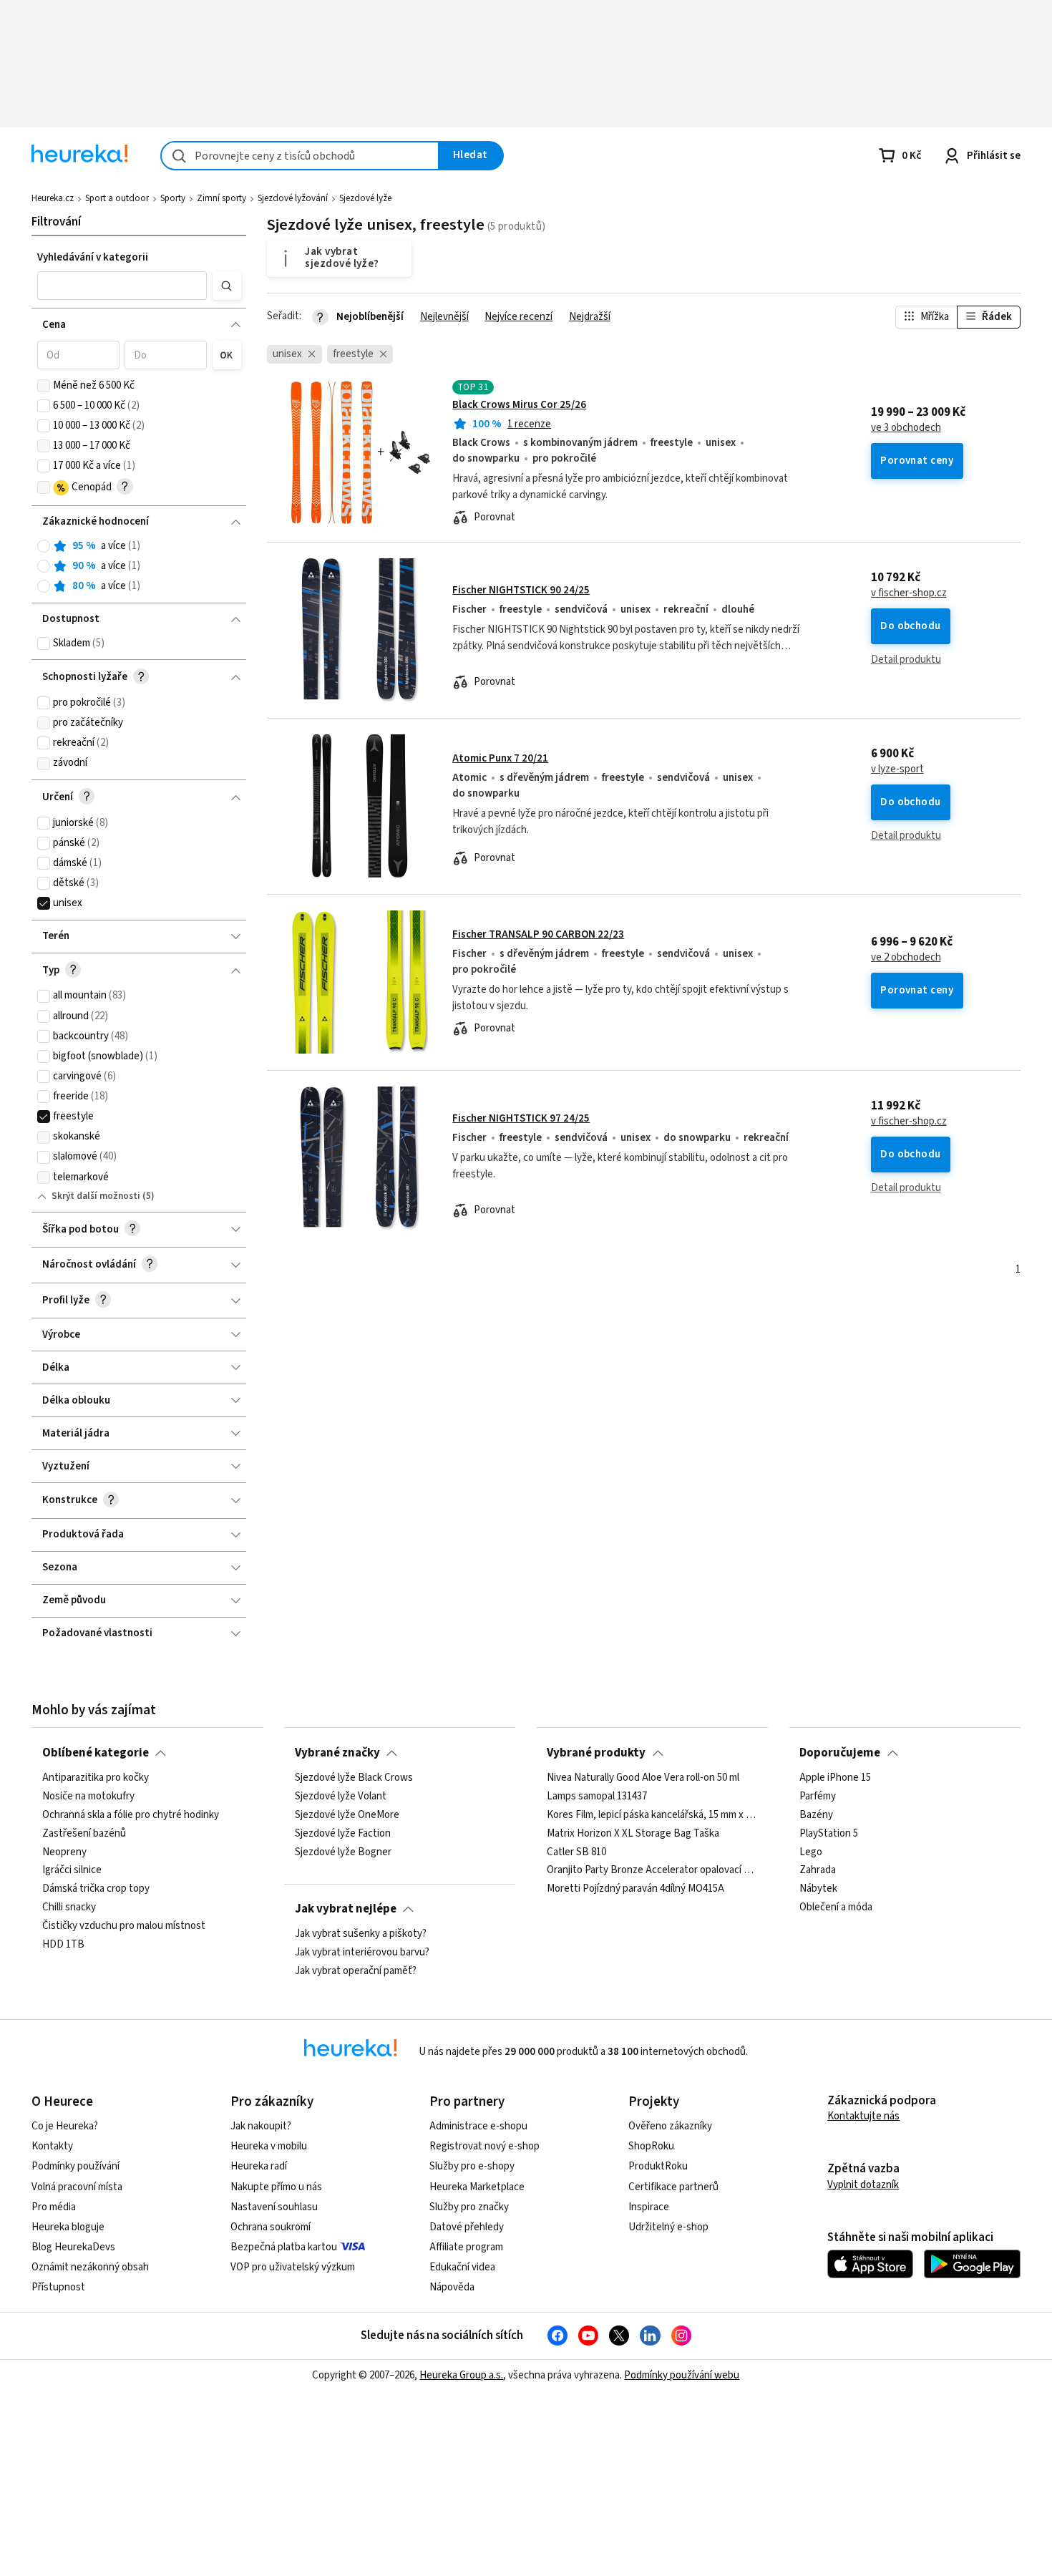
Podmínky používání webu (682, 2375)
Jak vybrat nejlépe (346, 1909)
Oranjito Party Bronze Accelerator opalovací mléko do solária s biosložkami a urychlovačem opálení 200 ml (652, 1871)
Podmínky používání (76, 2166)
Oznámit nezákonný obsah (90, 2267)
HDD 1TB (63, 1945)
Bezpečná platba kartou (284, 2247)
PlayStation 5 (829, 1834)
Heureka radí (259, 2166)
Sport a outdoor (117, 198)
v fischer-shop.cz (909, 593)
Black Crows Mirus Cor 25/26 (519, 405)
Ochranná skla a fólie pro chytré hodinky (131, 1815)
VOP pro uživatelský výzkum (293, 2267)
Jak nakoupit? (261, 2126)
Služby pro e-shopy (472, 2166)
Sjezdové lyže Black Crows (354, 1778)
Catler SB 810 (576, 1852)
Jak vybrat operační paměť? (356, 1971)
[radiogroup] (139, 567)
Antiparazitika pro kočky (96, 1778)
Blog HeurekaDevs (73, 2247)
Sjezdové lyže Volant (341, 1797)
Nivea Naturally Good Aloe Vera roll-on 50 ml (643, 1778)
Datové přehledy (467, 2227)
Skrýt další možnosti (96, 1196)
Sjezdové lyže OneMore (347, 1815)
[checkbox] (44, 386)
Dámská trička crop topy (96, 1890)
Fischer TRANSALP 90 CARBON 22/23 (538, 934)
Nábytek (818, 1890)
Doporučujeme (840, 1753)
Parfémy (818, 1797)
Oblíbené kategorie (96, 1753)
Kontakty (52, 2146)
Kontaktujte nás (863, 2116)
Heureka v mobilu (269, 2146)
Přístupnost (58, 2287)
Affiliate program (466, 2247)
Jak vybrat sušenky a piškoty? (361, 1934)
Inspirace (649, 2207)
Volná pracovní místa (77, 2187)
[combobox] (300, 156)
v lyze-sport (897, 769)
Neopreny (64, 1852)
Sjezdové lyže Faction (343, 1834)
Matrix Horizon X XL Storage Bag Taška (633, 1834)
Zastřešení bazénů (84, 1834)
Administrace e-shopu (478, 2126)
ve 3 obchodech (906, 428)
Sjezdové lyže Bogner (343, 1852)
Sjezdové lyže (365, 198)
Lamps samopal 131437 (597, 1797)
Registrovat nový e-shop (484, 2146)
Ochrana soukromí (271, 2227)
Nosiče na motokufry (88, 1797)
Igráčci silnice (72, 1871)
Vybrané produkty (596, 1753)
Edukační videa (462, 2267)
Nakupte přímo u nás (276, 2187)
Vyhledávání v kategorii (93, 257)
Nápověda (452, 2287)
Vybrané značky (337, 1753)
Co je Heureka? (65, 2126)
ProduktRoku (658, 2166)
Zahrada (818, 1871)
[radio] (44, 546)
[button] (122, 286)
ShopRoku (651, 2146)
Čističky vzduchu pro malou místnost (124, 1926)
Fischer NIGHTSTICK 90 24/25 (521, 590)
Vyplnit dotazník (863, 2185)
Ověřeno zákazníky (670, 2126)
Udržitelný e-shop (668, 2227)
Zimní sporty (221, 198)
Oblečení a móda (836, 1907)
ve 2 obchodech (906, 958)
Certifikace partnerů (673, 2187)
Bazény (816, 1815)
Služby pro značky (469, 2207)
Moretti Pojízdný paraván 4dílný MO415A (635, 1890)
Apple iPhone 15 (835, 1778)
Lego (811, 1852)
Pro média (54, 2207)
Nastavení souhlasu (274, 2207)
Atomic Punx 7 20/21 (500, 758)
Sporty (173, 198)
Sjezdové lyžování (293, 198)
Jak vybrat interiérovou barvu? (362, 1953)
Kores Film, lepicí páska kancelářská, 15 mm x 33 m (652, 1815)
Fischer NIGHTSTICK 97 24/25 (521, 1118)
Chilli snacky (69, 1907)
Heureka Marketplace (477, 2187)
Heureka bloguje (68, 2227)
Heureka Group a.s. (461, 2375)
